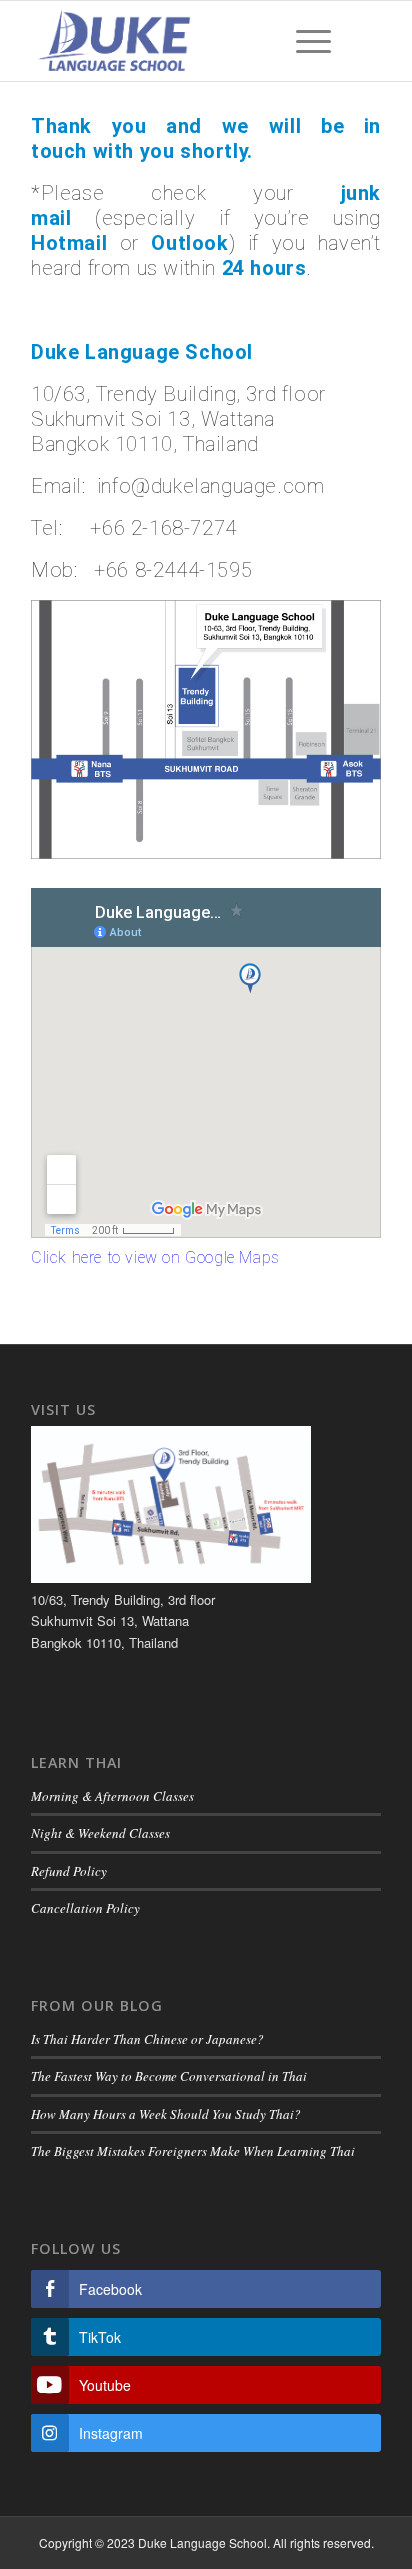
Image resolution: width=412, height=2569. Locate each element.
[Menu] (303, 41)
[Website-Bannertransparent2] (171, 41)
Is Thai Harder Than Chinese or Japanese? (147, 2039)
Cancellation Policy (85, 1908)
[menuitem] (303, 41)
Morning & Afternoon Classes (112, 1796)
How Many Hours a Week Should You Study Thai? (166, 2114)
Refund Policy (69, 1871)
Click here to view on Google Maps (155, 1257)
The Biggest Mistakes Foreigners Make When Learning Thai (193, 2151)
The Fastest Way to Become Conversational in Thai (169, 2076)
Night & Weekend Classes (100, 1833)
